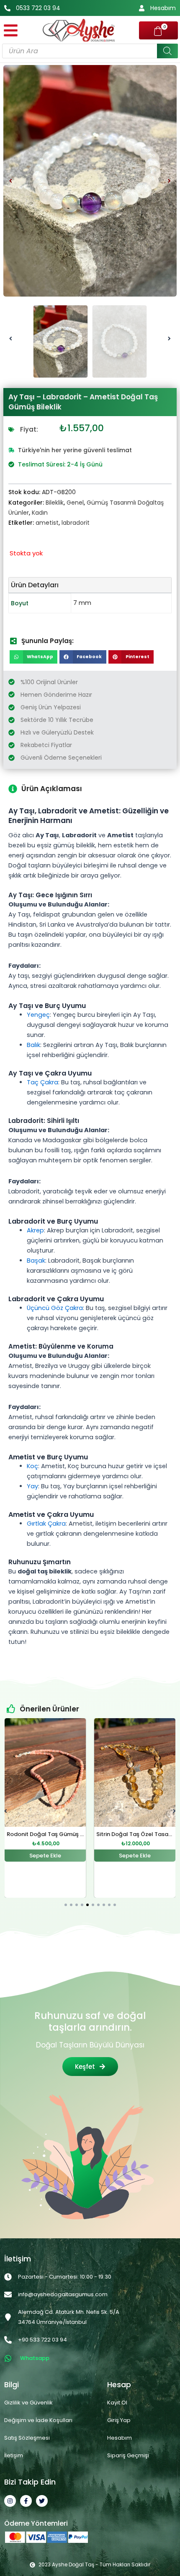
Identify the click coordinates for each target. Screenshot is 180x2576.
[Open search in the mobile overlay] (90, 51)
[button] (11, 181)
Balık (33, 1045)
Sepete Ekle (45, 1856)
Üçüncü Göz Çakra (55, 1308)
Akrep (35, 1230)
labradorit (76, 523)
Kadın (40, 513)
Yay (32, 1486)
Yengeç (38, 1015)
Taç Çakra (42, 1082)
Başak (36, 1261)
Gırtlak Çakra (46, 1524)
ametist (47, 523)
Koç (32, 1466)
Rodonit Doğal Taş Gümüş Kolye (51, 1834)
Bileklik (55, 503)
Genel (75, 503)
